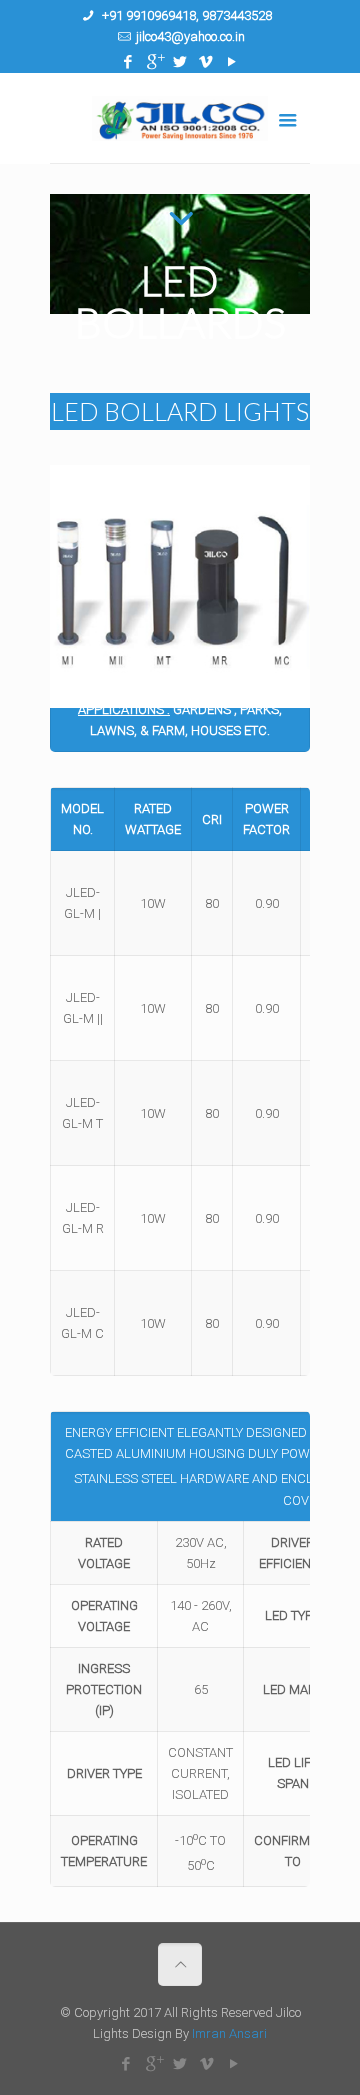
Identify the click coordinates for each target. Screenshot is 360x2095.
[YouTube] (232, 62)
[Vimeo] (206, 62)
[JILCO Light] (180, 118)
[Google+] (154, 62)
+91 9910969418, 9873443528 (185, 15)
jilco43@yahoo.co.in (190, 36)
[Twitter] (180, 62)
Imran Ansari (229, 2033)
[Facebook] (128, 62)
